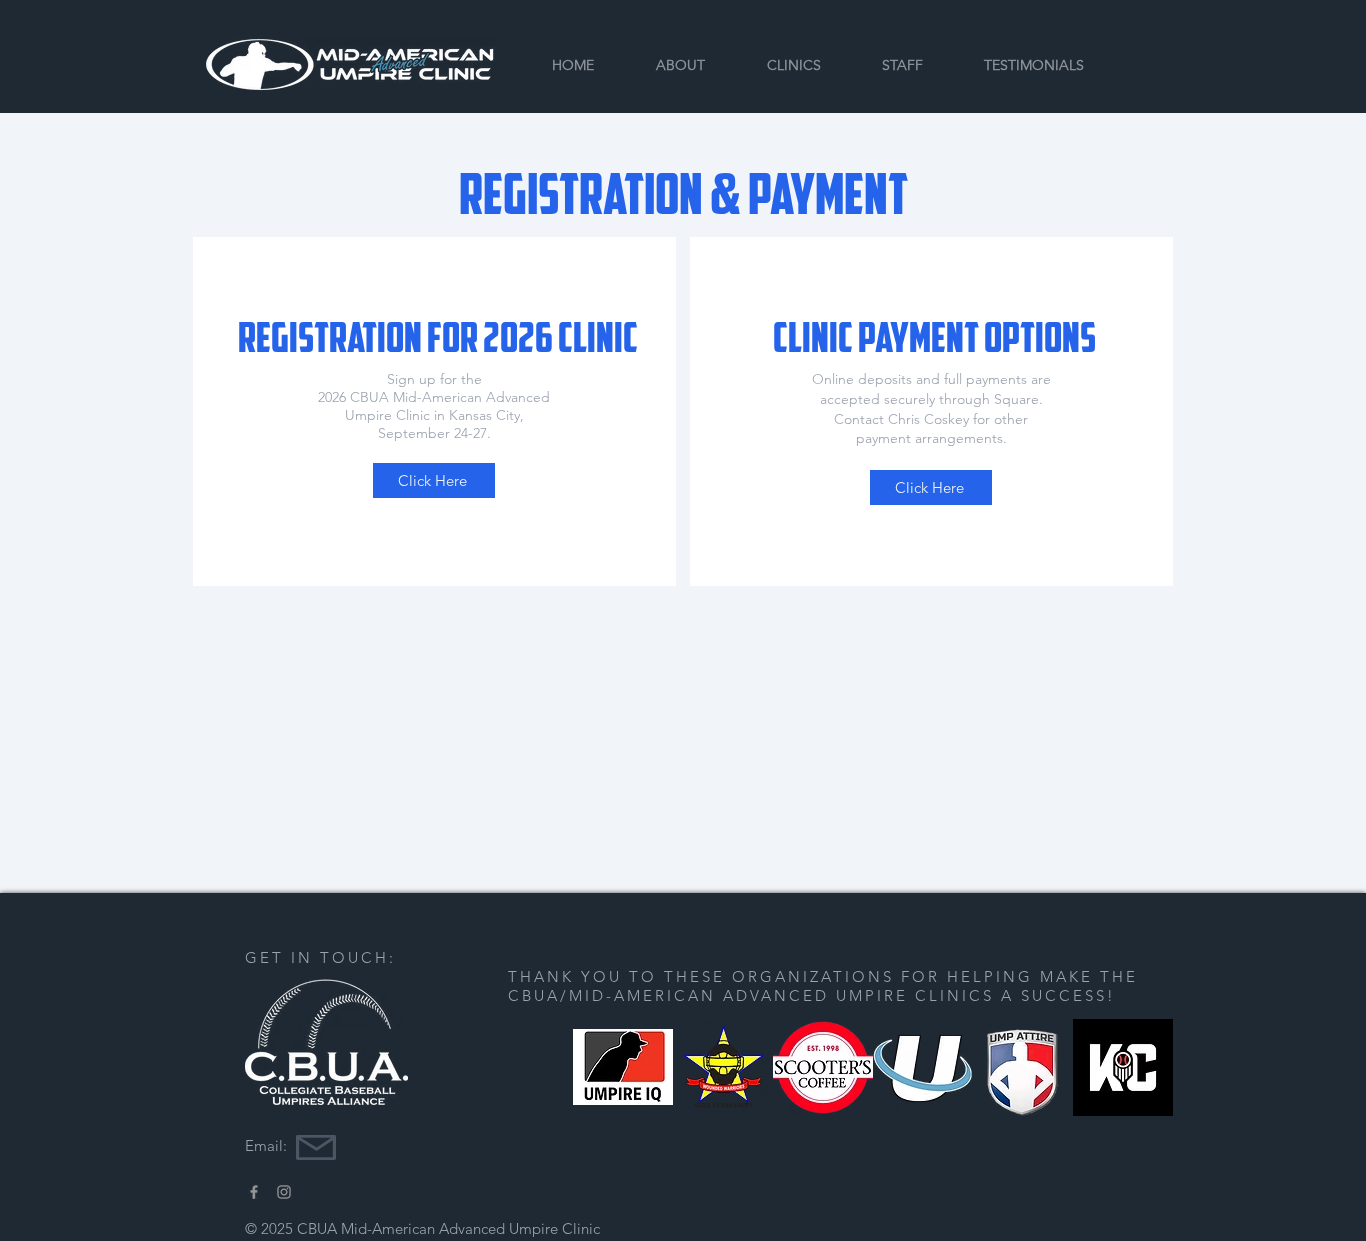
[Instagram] (284, 1192)
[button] (793, 65)
